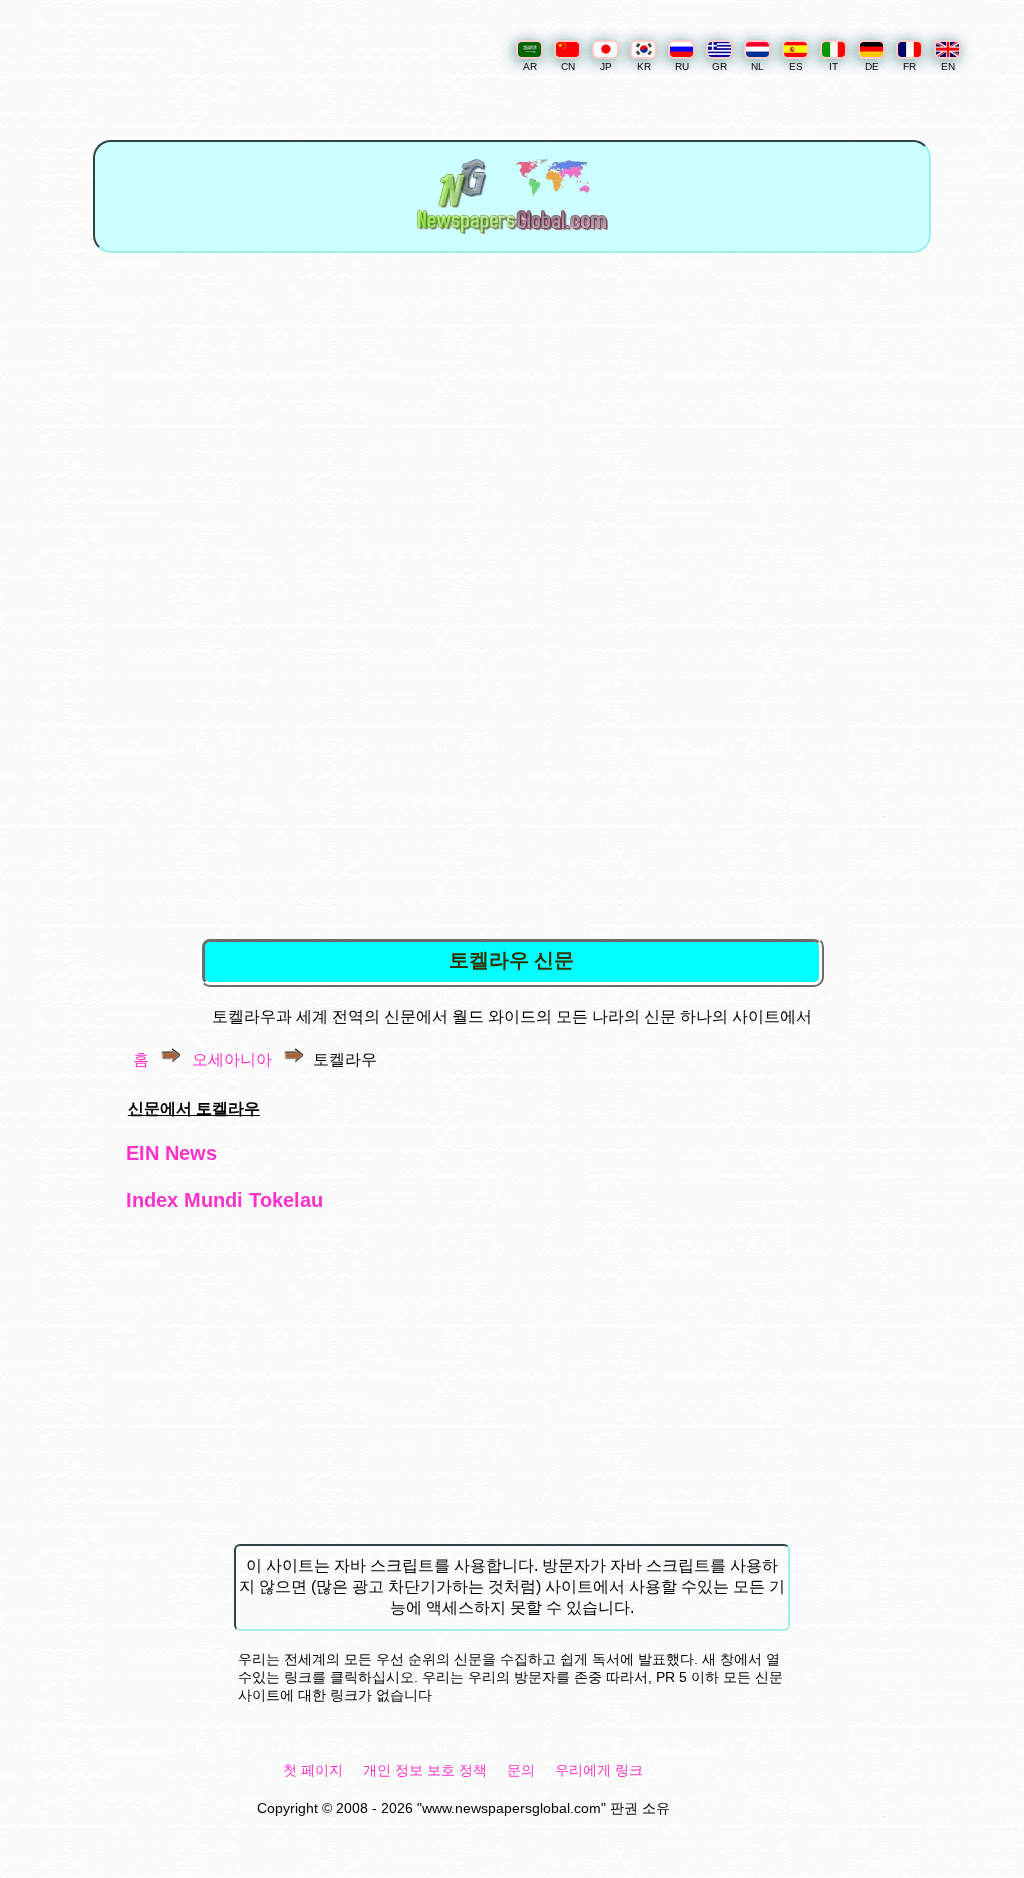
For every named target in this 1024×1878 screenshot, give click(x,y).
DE (872, 66)
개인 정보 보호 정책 (425, 1770)
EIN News (171, 1153)
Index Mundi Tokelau (224, 1200)
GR (719, 66)
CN (568, 66)
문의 (521, 1770)
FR (909, 66)
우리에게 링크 (599, 1770)
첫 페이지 (313, 1770)
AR (530, 66)
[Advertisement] (516, 439)
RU (682, 66)
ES (796, 66)
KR (644, 66)
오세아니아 (232, 1059)
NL (757, 66)
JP (606, 66)
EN (948, 66)
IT (833, 66)
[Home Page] (511, 239)
